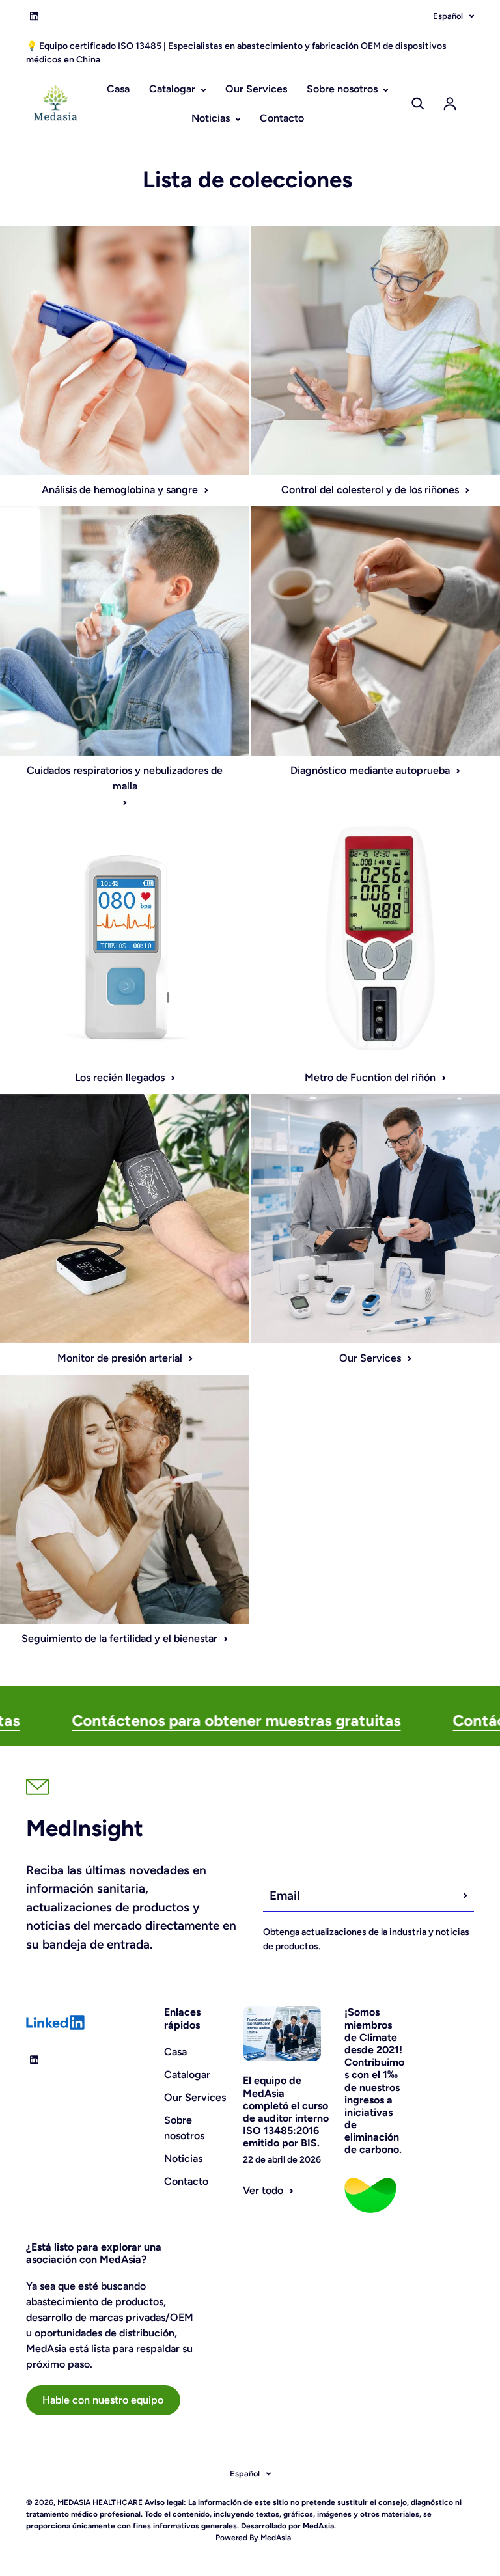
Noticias (212, 118)
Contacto (282, 118)
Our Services (256, 89)
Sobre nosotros (343, 89)
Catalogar (174, 89)
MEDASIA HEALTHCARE (100, 2502)
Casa (118, 89)
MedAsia (275, 2538)
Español (448, 16)
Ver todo (263, 2190)
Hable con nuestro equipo (103, 2400)
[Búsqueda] (418, 103)
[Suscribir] (465, 1896)
